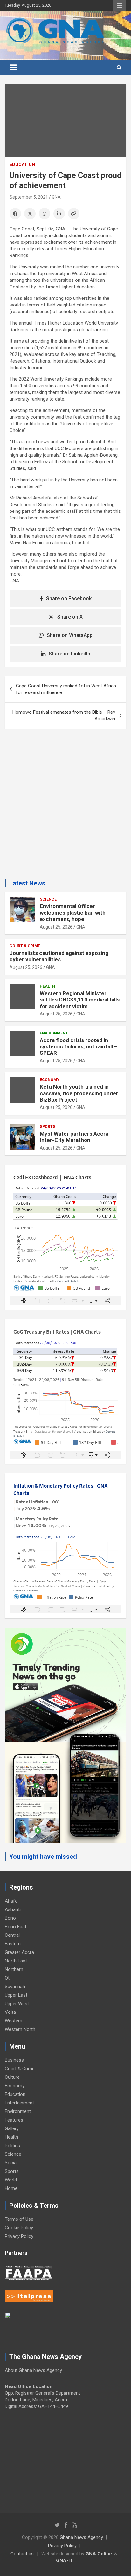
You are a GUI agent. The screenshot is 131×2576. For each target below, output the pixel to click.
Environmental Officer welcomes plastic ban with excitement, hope (73, 913)
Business (14, 2060)
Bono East (16, 1927)
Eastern (13, 1944)
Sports (48, 1127)
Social (11, 2163)
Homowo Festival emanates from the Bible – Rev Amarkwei (64, 715)
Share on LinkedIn (69, 654)
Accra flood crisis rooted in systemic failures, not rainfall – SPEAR (79, 1047)
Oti (8, 1978)
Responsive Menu (120, 5)
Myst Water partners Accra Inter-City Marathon (74, 1137)
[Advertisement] (65, 806)
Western (14, 2021)
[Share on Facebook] (15, 214)
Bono (10, 1918)
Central (12, 1935)
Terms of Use (19, 2219)
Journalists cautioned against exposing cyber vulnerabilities (59, 956)
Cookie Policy (19, 2228)
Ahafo (11, 1901)
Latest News (27, 883)
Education (22, 164)
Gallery (12, 2128)
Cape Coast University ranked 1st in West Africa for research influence (66, 689)
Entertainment (19, 2103)
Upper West (17, 2004)
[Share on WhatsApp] (45, 214)
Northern (14, 1969)
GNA (56, 197)
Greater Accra (19, 1952)
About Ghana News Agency (33, 2370)
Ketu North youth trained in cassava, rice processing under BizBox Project (79, 1093)
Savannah (15, 1987)
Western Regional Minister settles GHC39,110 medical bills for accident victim (80, 1000)
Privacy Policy (19, 2236)
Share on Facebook (69, 599)
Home (11, 2188)
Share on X (70, 617)
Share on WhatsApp (70, 635)
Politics (12, 2146)
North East (16, 1961)
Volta (10, 2012)
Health (47, 986)
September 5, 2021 (29, 197)
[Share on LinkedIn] (59, 214)
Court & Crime (25, 946)
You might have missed (43, 1857)
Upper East (16, 1995)
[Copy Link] (74, 214)
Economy (50, 1080)
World (11, 2180)
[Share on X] (30, 214)
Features (14, 2120)
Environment (54, 1033)
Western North (20, 2029)
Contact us (22, 2554)
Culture (12, 2077)
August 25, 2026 (56, 927)
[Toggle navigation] (13, 68)
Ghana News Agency (81, 2537)
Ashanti (13, 1909)
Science (48, 899)
